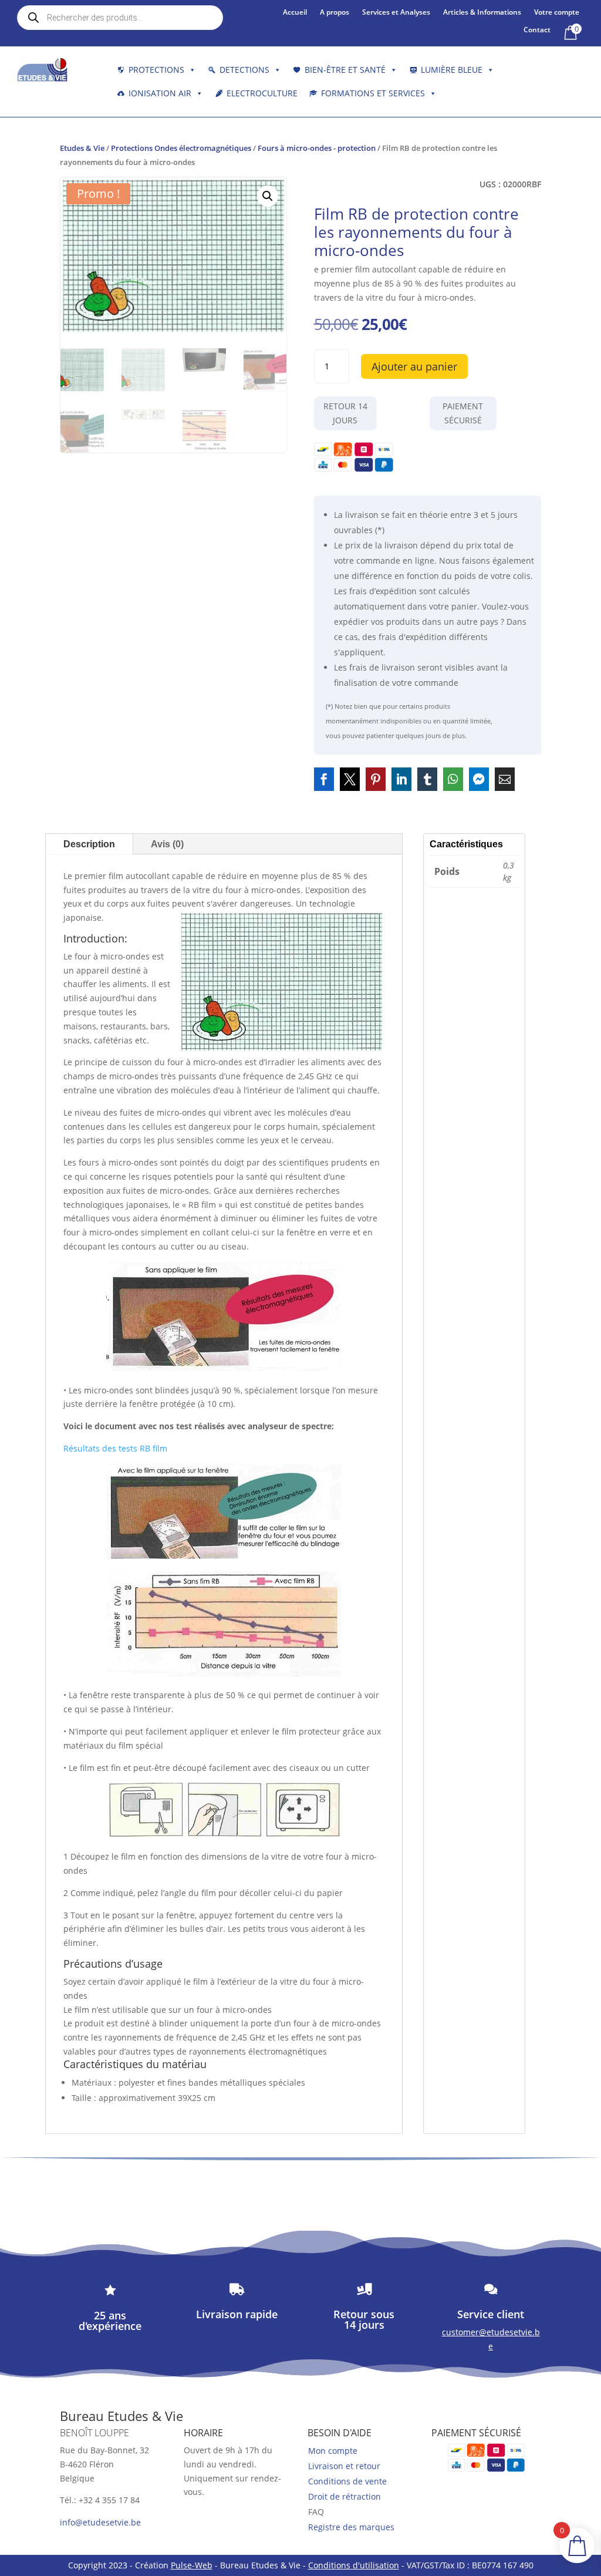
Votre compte (557, 13)
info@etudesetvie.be (100, 2522)
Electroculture (262, 93)
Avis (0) (167, 844)
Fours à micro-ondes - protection (317, 148)
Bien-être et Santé (345, 70)
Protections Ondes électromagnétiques (181, 148)
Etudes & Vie (82, 148)
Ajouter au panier (414, 366)
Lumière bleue (452, 70)
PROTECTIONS (156, 70)
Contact (537, 30)
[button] (268, 196)
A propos (335, 13)
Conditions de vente (347, 2481)
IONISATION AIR (160, 93)
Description (89, 844)
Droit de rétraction (345, 2496)
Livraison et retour (344, 2466)
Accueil (295, 13)
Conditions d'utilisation (354, 2565)
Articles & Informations (482, 13)
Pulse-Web (192, 2565)
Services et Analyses (396, 13)
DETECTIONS (244, 70)
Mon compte (333, 2451)
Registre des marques (351, 2527)
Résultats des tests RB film (115, 1448)
